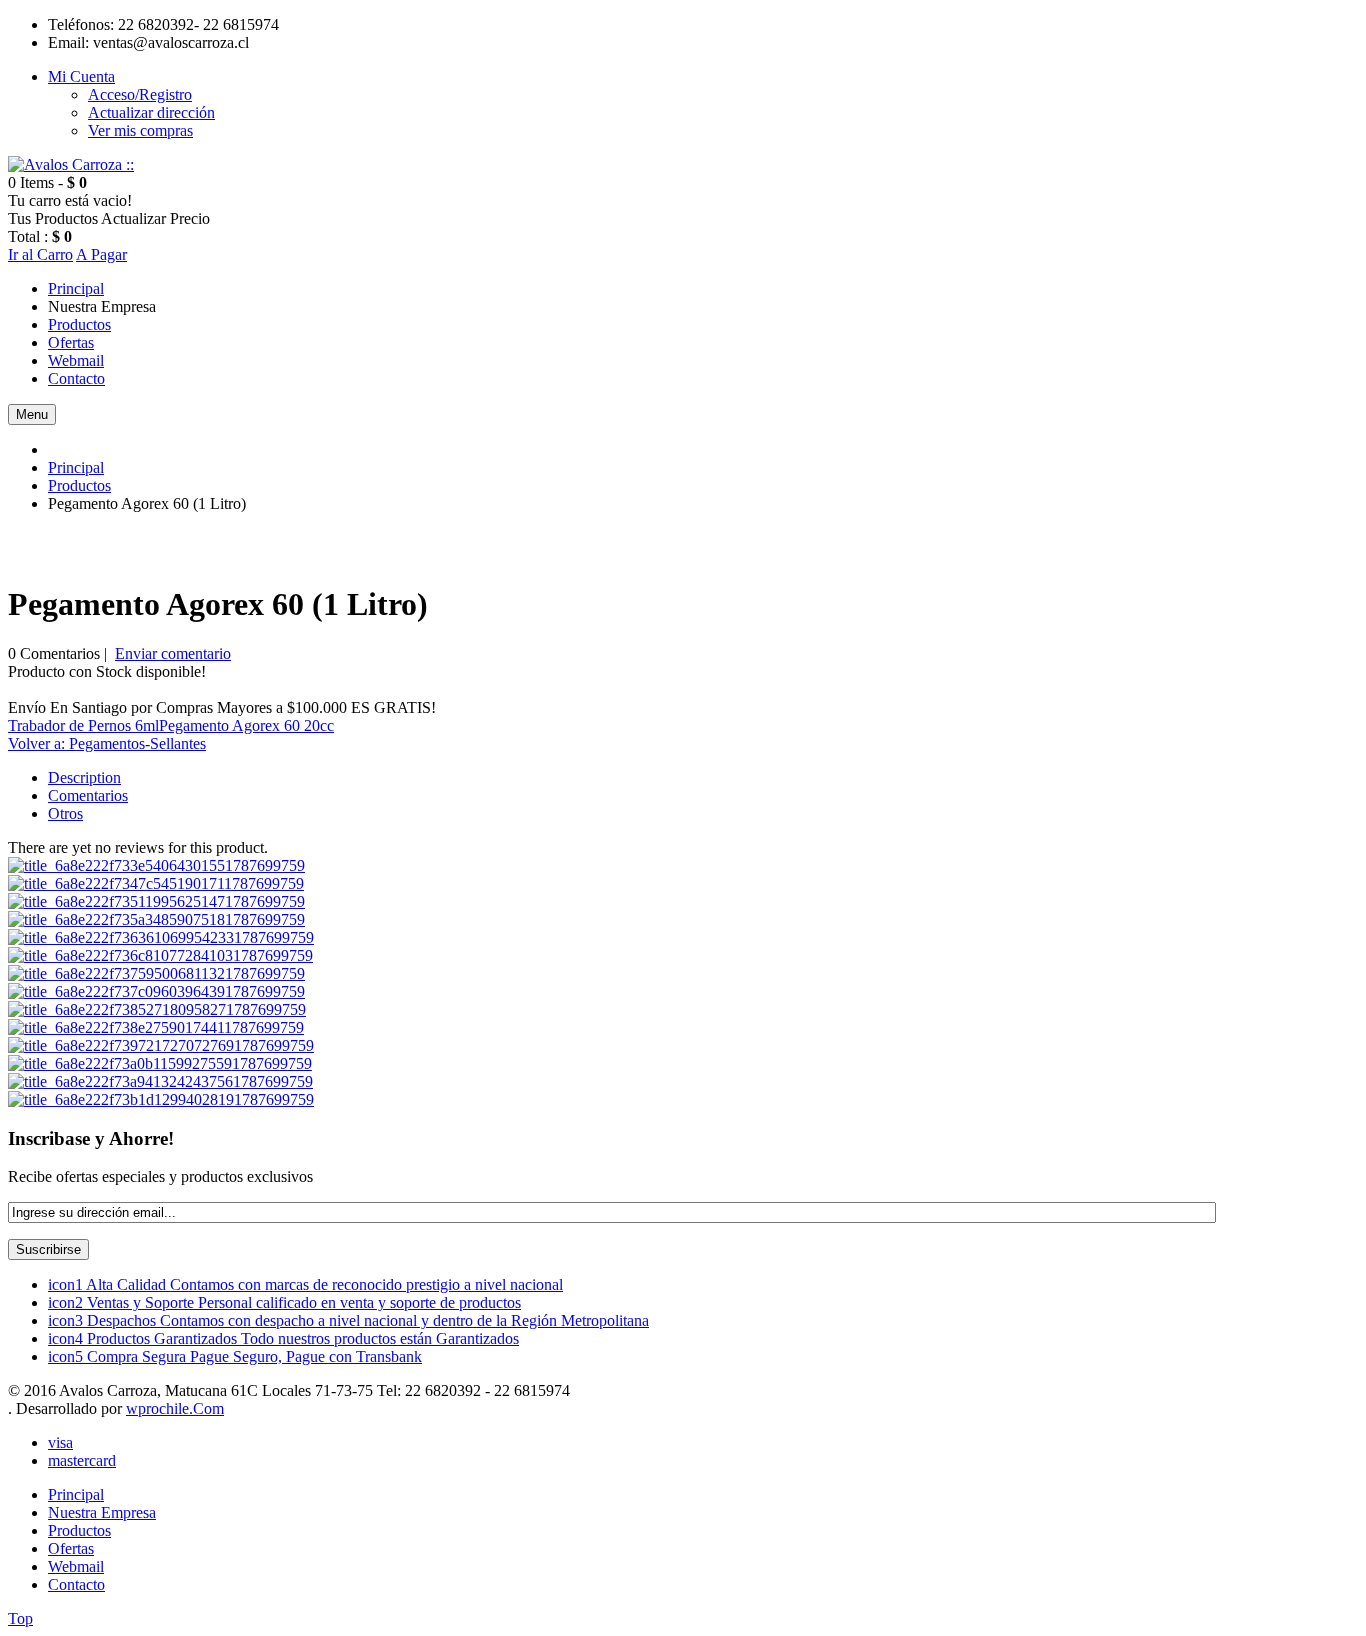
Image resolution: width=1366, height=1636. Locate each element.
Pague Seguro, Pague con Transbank (235, 1356)
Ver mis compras (140, 130)
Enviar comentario (173, 653)
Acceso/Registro (140, 94)
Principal (76, 467)
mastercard (82, 1460)
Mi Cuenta (81, 76)
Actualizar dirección (151, 112)
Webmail (76, 1566)
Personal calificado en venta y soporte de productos (284, 1302)
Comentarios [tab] (88, 795)
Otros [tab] (65, 813)
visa (60, 1442)
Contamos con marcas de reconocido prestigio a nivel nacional (305, 1284)
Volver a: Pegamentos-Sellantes (107, 743)
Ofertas (71, 1548)
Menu (32, 414)
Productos (79, 485)
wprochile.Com (175, 1408)
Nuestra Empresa (102, 1512)
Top (20, 1618)
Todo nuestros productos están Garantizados (283, 1338)
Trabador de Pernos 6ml (83, 725)
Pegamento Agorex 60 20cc (246, 725)
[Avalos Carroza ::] (71, 164)
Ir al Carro (40, 254)
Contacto (76, 1584)
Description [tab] (84, 777)
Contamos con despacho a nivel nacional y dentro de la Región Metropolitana (348, 1320)
